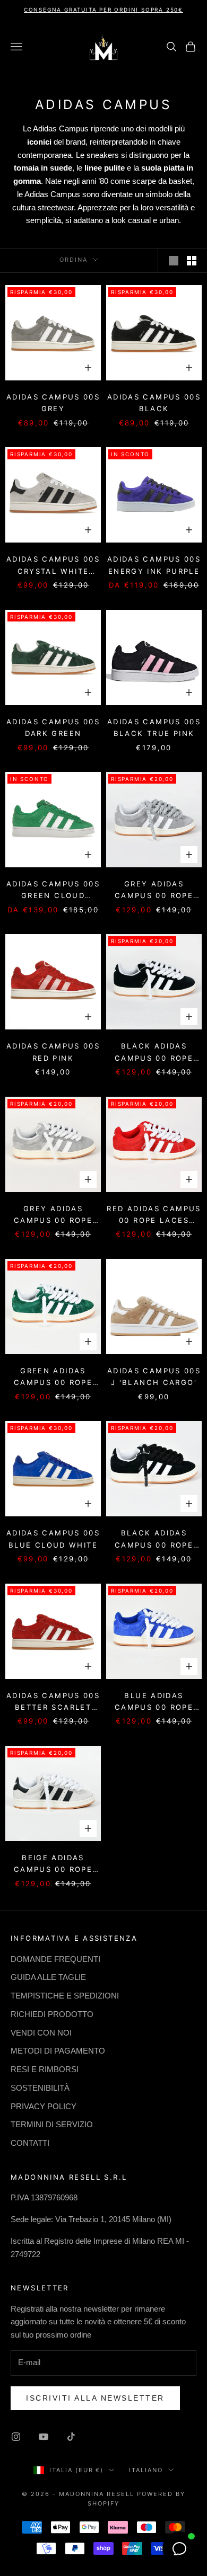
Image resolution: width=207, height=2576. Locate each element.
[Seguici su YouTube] (44, 2437)
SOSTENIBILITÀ (40, 2088)
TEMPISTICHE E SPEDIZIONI (65, 1996)
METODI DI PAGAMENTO (58, 2051)
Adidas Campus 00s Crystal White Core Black (53, 566)
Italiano (146, 2470)
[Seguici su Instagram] (16, 2437)
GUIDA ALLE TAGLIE (48, 1977)
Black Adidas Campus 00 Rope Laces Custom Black (154, 1540)
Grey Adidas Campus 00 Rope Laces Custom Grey (154, 891)
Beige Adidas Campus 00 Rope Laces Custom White (53, 1864)
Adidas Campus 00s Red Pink (53, 1052)
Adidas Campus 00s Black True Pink (154, 727)
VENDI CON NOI (41, 2033)
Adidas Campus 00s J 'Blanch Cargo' (154, 1376)
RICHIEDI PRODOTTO (52, 2014)
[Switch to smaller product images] (192, 261)
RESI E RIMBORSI (45, 2069)
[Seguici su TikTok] (71, 2437)
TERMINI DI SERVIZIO (52, 2124)
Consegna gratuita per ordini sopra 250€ (103, 10)
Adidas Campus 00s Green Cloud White (53, 891)
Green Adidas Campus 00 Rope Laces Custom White (53, 1378)
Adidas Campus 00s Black (154, 403)
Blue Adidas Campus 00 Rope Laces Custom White (154, 1702)
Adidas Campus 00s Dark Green (53, 727)
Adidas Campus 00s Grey (53, 403)
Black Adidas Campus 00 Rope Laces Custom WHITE (154, 1053)
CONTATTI (30, 2143)
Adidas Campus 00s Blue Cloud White (53, 1539)
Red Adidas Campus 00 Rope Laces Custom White (154, 1215)
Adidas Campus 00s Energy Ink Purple (154, 565)
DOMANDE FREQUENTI (55, 1959)
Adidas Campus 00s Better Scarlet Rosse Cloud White (53, 1702)
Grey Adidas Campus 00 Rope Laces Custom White (53, 1215)
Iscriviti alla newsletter (95, 2398)
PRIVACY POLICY (44, 2106)
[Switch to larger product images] (174, 261)
